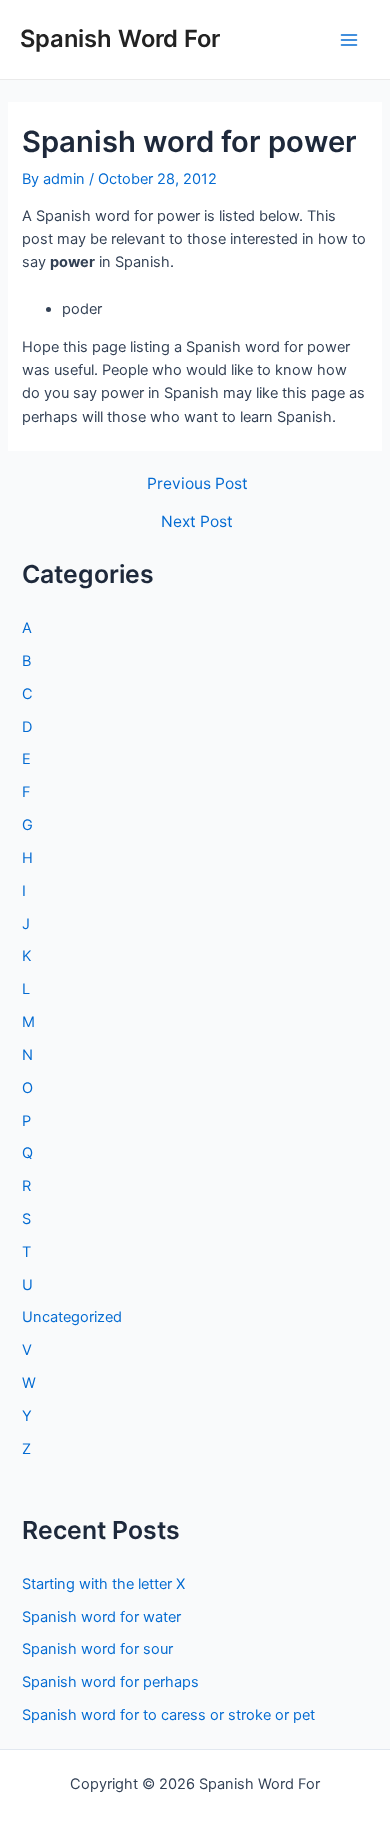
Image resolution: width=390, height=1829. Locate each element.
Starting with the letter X (103, 1584)
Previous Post (197, 484)
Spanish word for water (101, 1617)
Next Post (197, 522)
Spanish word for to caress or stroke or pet (168, 1715)
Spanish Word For (120, 38)
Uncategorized (72, 1317)
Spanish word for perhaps (110, 1682)
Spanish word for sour (97, 1649)
